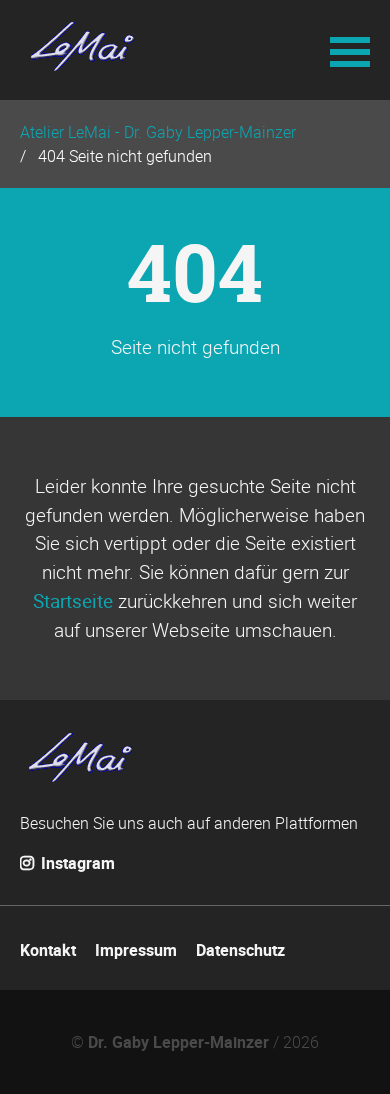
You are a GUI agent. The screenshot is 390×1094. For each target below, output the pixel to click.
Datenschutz (240, 950)
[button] (350, 50)
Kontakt (48, 950)
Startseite (73, 601)
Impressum (136, 950)
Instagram (76, 863)
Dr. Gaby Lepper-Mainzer (178, 1042)
